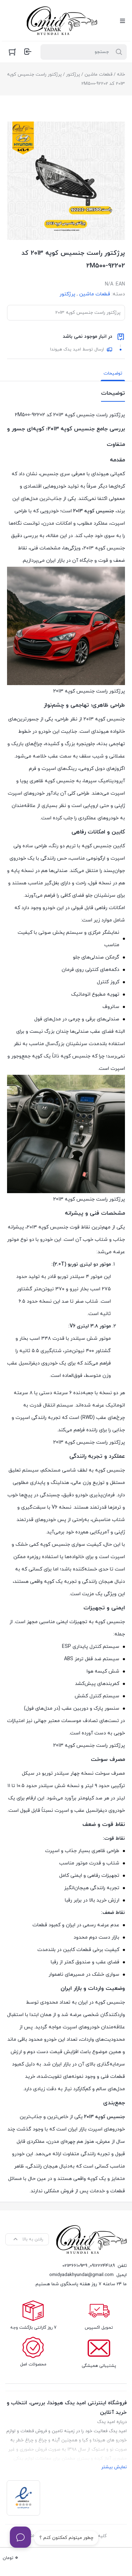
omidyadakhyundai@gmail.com (81, 2275)
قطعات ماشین (98, 75)
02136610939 (75, 2266)
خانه (121, 75)
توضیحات (113, 373)
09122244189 (102, 2266)
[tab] (113, 373)
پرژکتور (73, 75)
